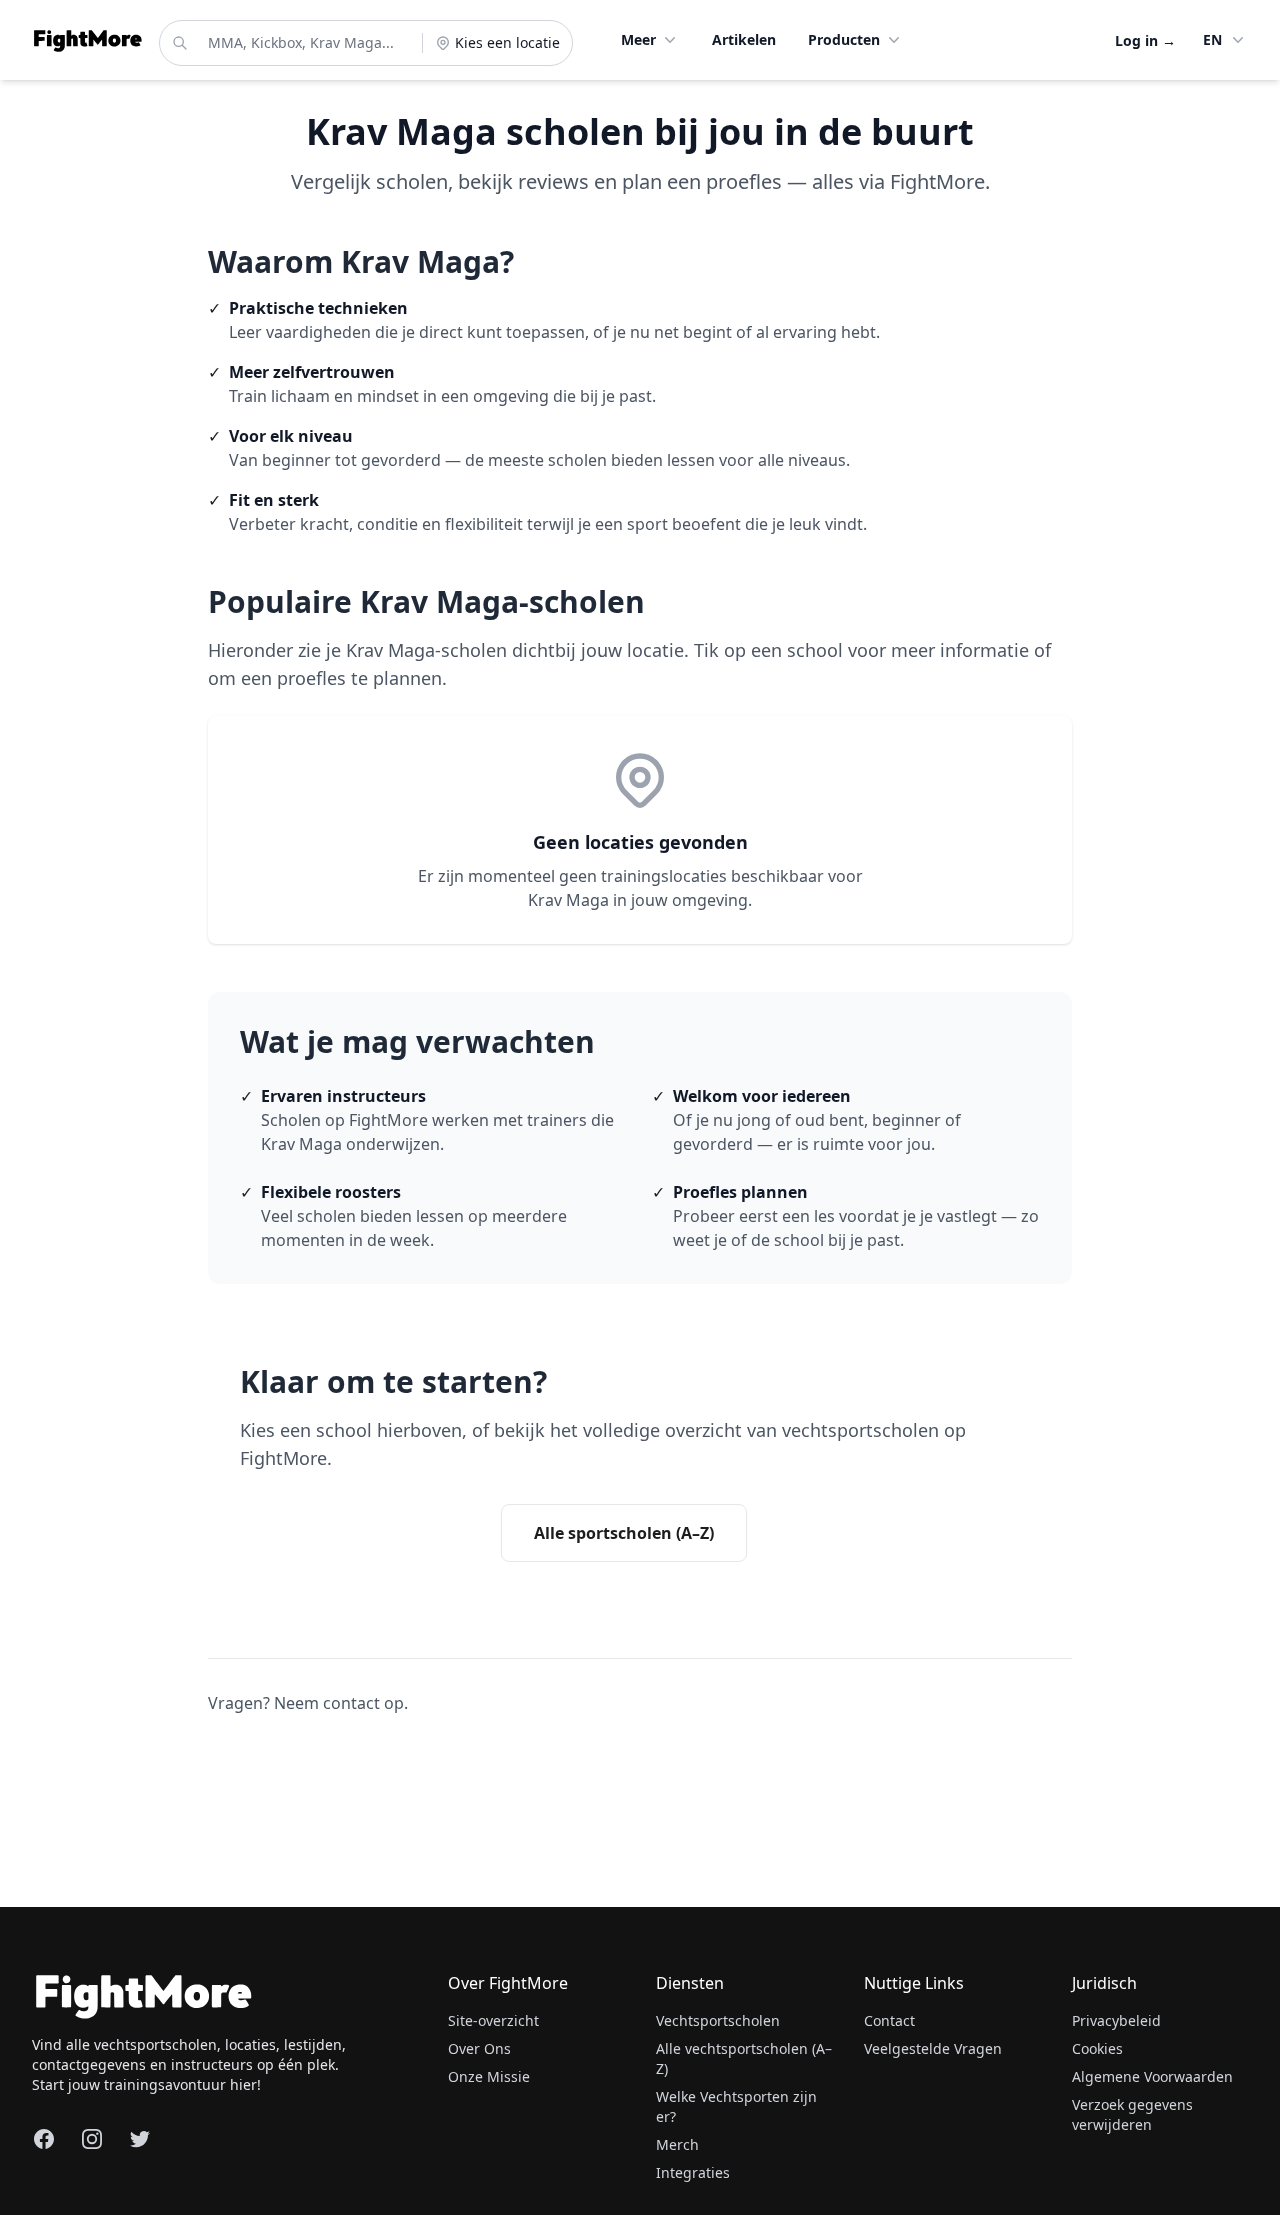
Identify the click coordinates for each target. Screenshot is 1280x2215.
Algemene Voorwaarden (1152, 2076)
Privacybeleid (1116, 2020)
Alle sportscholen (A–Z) (624, 1533)
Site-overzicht (493, 2020)
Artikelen (744, 39)
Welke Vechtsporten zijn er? (736, 2106)
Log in (1145, 40)
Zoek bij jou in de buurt (364, 1532)
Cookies (1097, 2048)
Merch (677, 2144)
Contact (889, 2020)
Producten (844, 39)
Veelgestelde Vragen (933, 2048)
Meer (638, 39)
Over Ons (479, 2048)
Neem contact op (339, 1703)
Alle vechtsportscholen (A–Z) (744, 2058)
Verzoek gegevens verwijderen (1132, 2114)
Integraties (693, 2172)
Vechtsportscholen (718, 2020)
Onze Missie (489, 2076)
